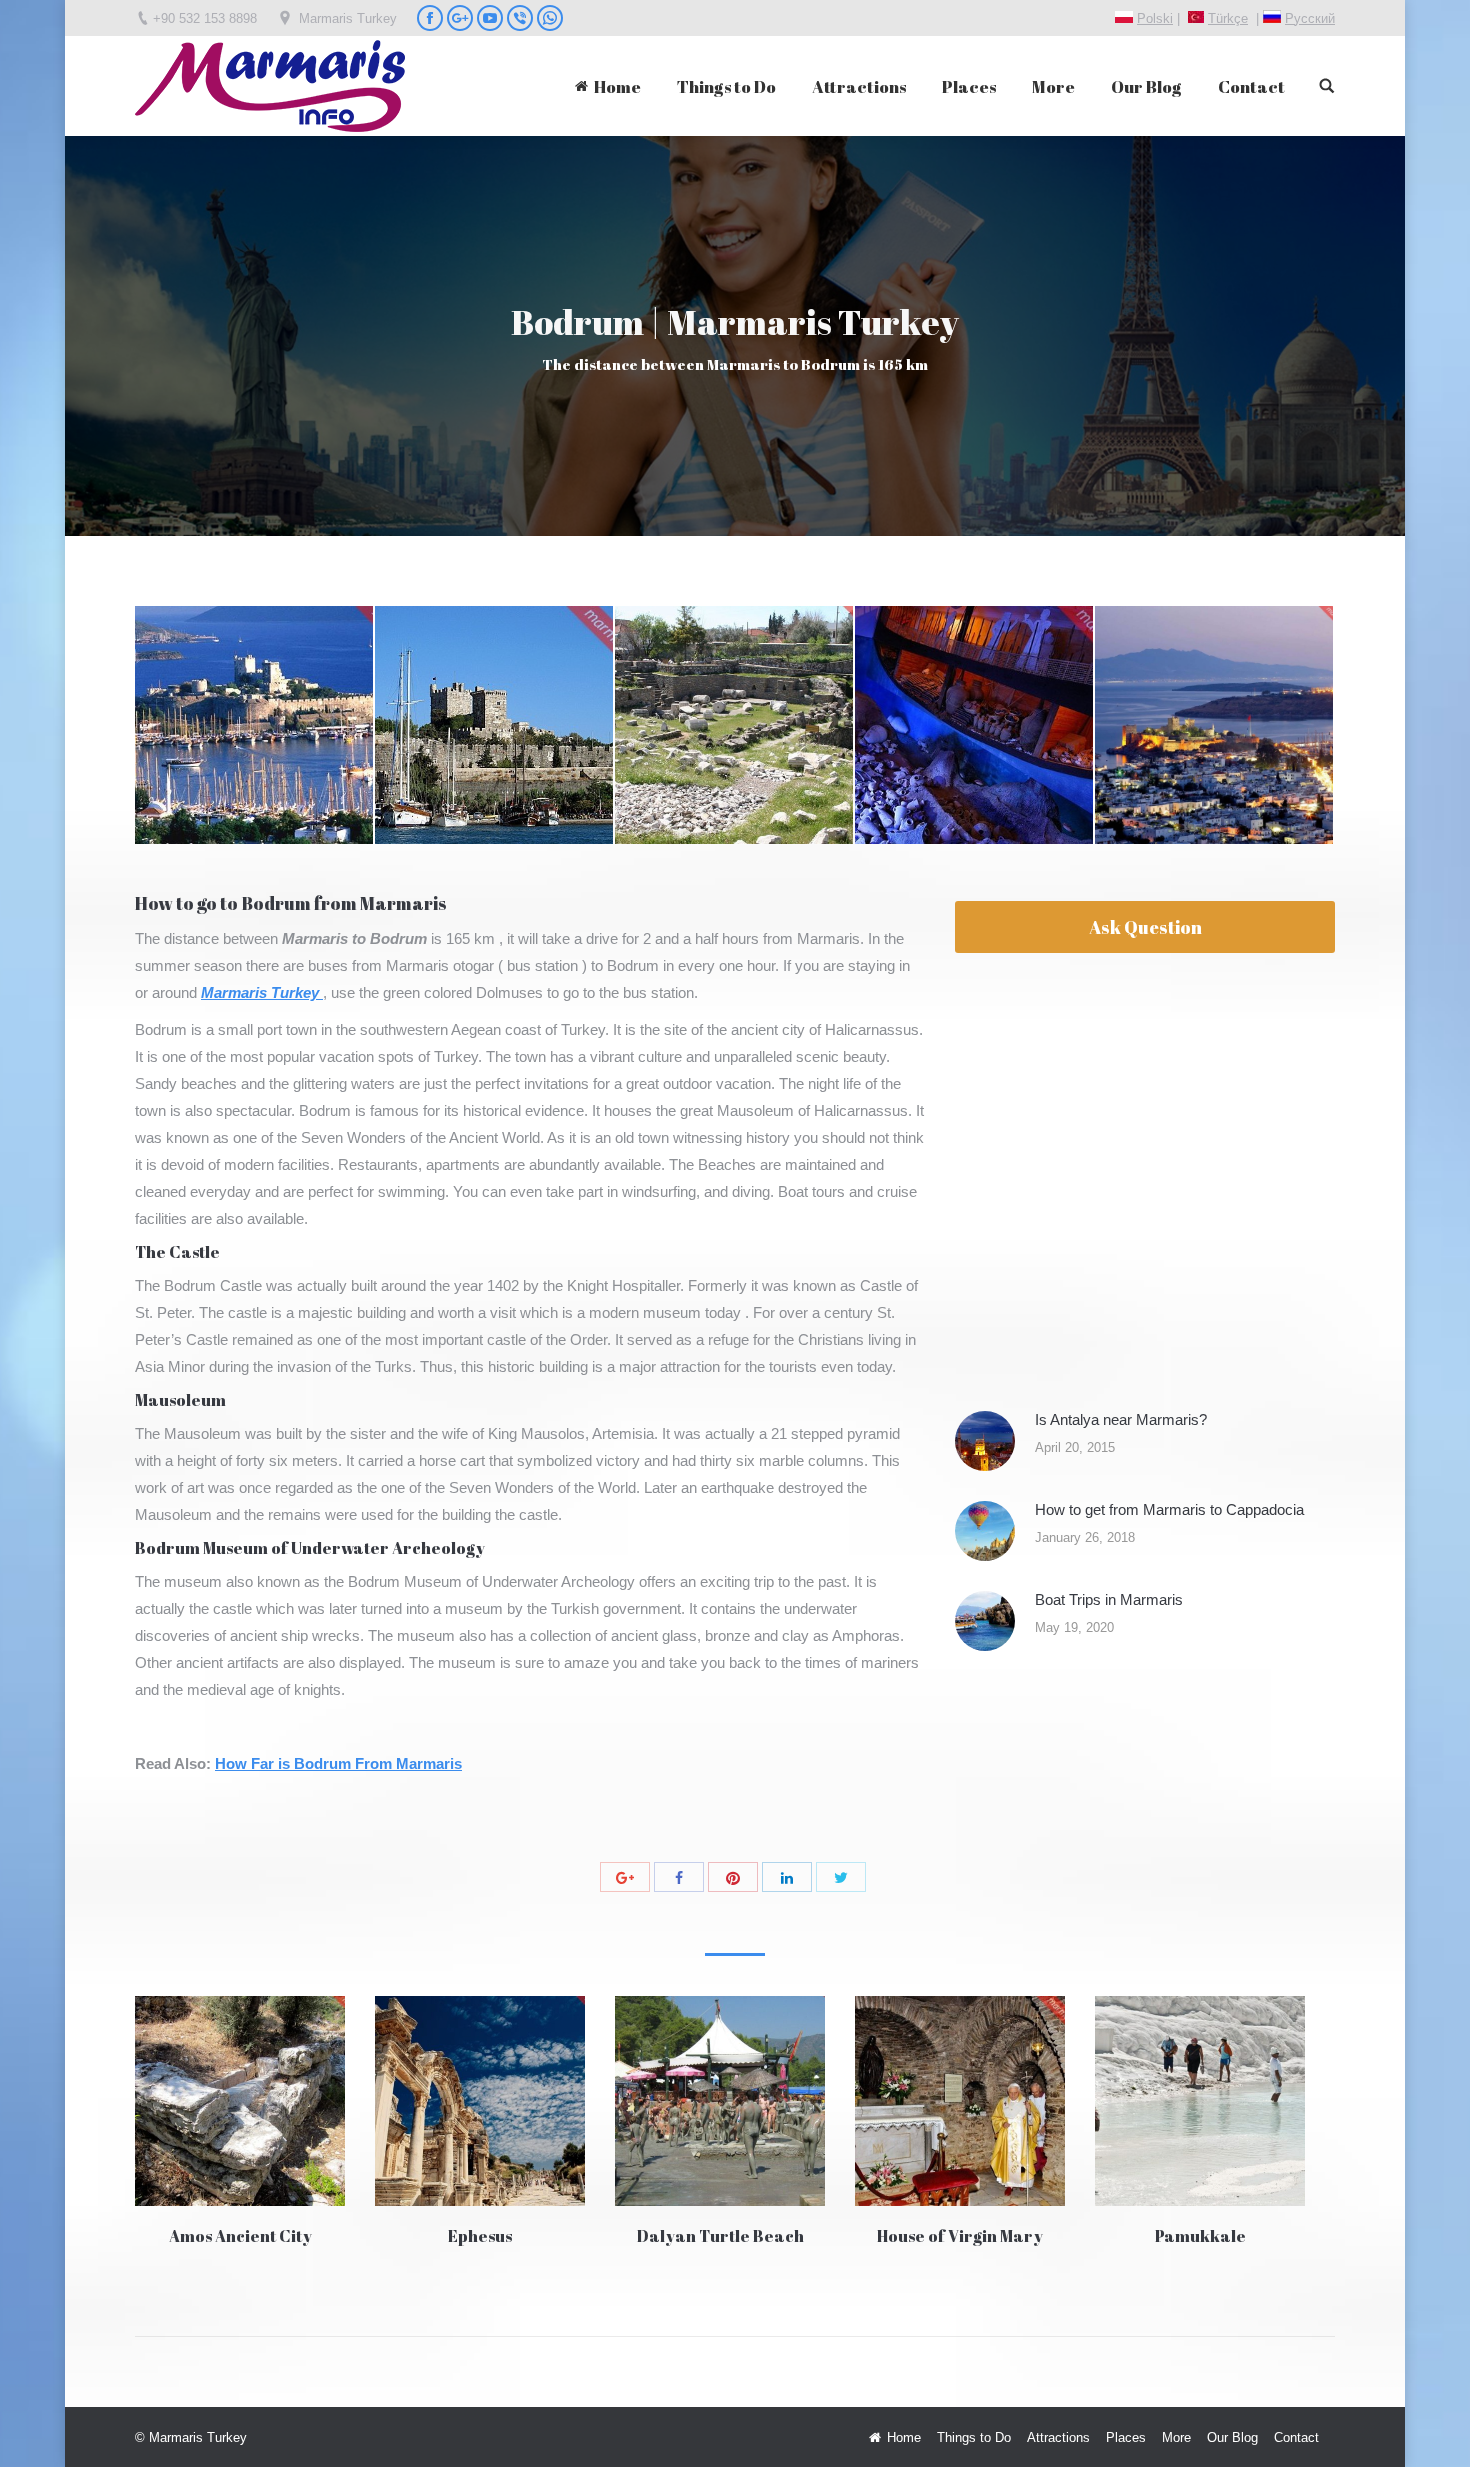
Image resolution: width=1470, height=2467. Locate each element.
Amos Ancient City (240, 2236)
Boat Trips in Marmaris (1109, 1599)
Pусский (1310, 18)
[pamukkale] (1200, 2101)
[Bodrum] (255, 726)
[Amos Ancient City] (240, 2101)
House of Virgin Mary (960, 2236)
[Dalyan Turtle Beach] (720, 2101)
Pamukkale (1200, 2236)
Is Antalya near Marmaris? (1121, 1419)
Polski (1155, 18)
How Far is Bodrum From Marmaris (338, 1763)
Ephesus (480, 2236)
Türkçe (1228, 18)
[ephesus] (480, 2101)
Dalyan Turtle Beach (720, 2236)
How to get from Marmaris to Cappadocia (1169, 1509)
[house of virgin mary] (960, 2101)
